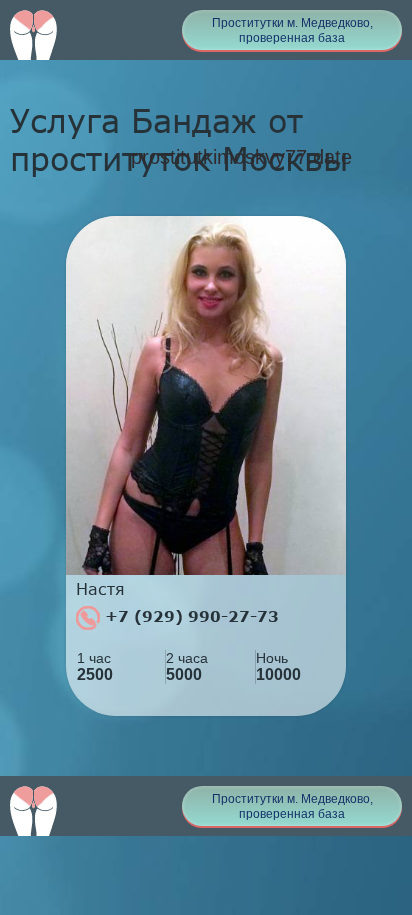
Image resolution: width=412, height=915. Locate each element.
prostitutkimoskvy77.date (241, 157)
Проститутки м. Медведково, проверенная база (292, 30)
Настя (100, 589)
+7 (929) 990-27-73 (189, 616)
